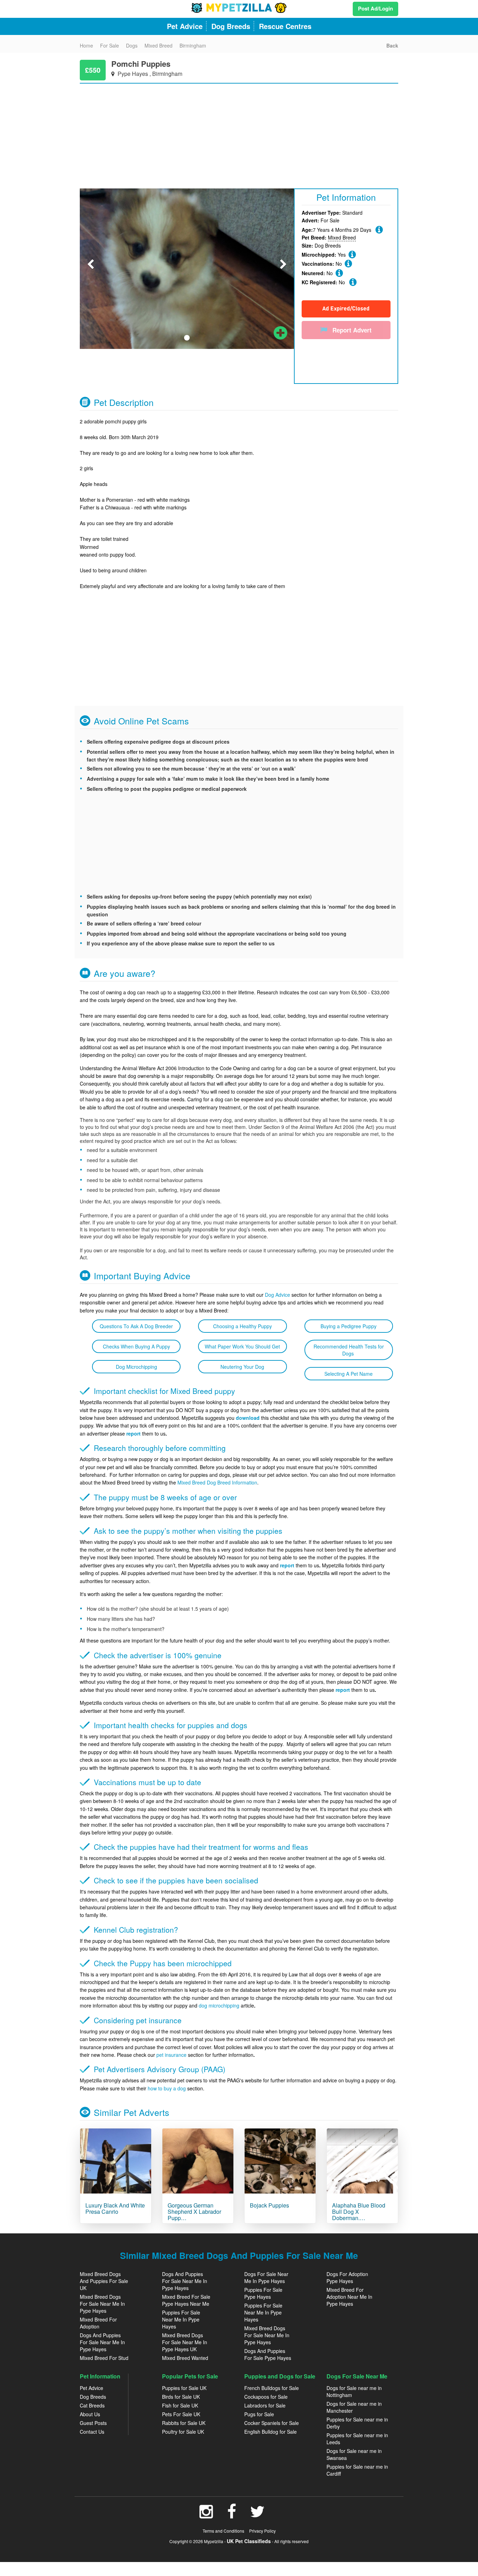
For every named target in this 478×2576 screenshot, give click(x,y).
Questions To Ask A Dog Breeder (136, 1326)
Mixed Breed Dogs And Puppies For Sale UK (104, 2281)
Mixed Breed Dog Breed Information (217, 1482)
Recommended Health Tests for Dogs (349, 1350)
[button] (90, 253)
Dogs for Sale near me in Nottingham (354, 2391)
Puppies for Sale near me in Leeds (357, 2439)
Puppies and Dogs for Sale (280, 2376)
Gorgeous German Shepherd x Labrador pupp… (194, 2211)
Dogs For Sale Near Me (357, 2376)
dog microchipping (219, 2005)
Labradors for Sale (265, 2405)
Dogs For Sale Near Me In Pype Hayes (266, 2277)
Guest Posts (93, 2423)
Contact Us (92, 2432)
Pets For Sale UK (181, 2414)
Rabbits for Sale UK (184, 2423)
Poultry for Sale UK (183, 2432)
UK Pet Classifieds (249, 2541)
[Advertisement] (239, 133)
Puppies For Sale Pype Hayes (263, 2293)
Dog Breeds (93, 2397)
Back (392, 45)
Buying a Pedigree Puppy (349, 1326)
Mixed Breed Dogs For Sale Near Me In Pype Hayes (102, 2304)
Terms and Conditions (223, 2531)
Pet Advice (92, 2388)
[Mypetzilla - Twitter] (258, 2515)
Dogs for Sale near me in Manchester (354, 2407)
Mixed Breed (342, 237)
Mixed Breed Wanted (185, 2358)
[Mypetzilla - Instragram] (206, 2515)
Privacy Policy (262, 2531)
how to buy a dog (167, 2088)
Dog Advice (277, 1295)
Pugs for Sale (259, 2414)
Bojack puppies (269, 2205)
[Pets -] (116, 2161)
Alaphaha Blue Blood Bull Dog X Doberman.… (359, 2211)
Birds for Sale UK (181, 2397)
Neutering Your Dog (242, 1367)
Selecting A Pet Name (349, 1374)
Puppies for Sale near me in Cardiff (357, 2470)
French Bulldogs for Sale (272, 2388)
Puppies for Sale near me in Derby (357, 2423)
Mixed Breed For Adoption (98, 2323)
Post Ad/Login (375, 8)
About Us (90, 2414)
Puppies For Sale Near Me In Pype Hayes (181, 2319)
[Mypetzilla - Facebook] (232, 2515)
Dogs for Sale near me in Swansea (354, 2454)
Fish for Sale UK (180, 2405)
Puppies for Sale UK (184, 2388)
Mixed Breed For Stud (104, 2358)
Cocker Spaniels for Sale (272, 2423)
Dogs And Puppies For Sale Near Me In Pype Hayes (102, 2342)
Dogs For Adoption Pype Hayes (347, 2277)
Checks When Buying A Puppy (136, 1346)
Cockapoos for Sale (266, 2397)
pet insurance (171, 2055)
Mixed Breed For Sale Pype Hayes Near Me (186, 2300)
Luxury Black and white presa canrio (115, 2208)
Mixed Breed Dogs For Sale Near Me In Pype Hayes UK (185, 2342)
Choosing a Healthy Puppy (242, 1326)
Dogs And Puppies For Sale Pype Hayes (268, 2354)
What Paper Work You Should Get (242, 1346)
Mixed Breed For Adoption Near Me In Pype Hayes (349, 2297)
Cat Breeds (92, 2405)
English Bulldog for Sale (270, 2432)
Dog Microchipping (136, 1367)
